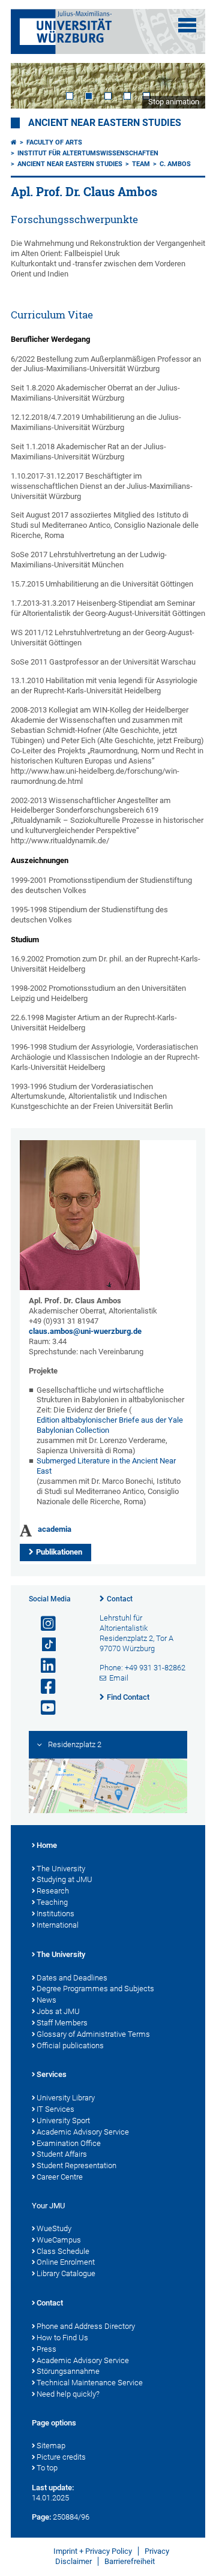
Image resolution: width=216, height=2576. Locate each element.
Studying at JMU (64, 1879)
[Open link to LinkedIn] (43, 1666)
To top (47, 2468)
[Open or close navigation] (187, 25)
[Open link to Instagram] (43, 1624)
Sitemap (51, 2446)
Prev (32, 85)
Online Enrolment (66, 2262)
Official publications (70, 2046)
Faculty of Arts (54, 142)
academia (55, 1529)
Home (47, 1845)
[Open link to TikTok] (43, 1645)
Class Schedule (63, 2251)
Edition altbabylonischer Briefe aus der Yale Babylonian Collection (110, 1425)
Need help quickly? (68, 2394)
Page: (41, 2517)
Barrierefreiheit (130, 2561)
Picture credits (61, 2457)
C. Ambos (175, 164)
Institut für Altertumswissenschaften (88, 153)
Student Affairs (62, 2154)
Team (141, 164)
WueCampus (59, 2240)
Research (53, 1891)
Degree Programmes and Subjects (95, 1989)
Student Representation (76, 2165)
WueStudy (54, 2228)
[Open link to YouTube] (43, 1708)
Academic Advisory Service (83, 2132)
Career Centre (60, 2177)
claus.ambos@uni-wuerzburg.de (85, 1331)
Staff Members (62, 2023)
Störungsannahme (68, 2371)
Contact (120, 1599)
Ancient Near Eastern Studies (105, 123)
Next (184, 85)
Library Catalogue (66, 2273)
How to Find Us (62, 2338)
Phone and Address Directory (86, 2326)
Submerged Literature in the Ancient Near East (106, 1466)
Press (46, 2349)
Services (52, 2074)
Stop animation (174, 102)
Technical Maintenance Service (90, 2383)
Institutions (55, 1914)
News (46, 2000)
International (58, 1925)
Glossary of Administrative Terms (93, 2034)
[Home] (14, 142)
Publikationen (59, 1552)
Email (119, 1678)
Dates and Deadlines (72, 1978)
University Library (66, 2098)
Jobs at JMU (58, 2011)
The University (61, 1869)
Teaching (52, 1902)
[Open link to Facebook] (43, 1687)
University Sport (63, 2120)
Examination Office (69, 2143)
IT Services (55, 2109)
